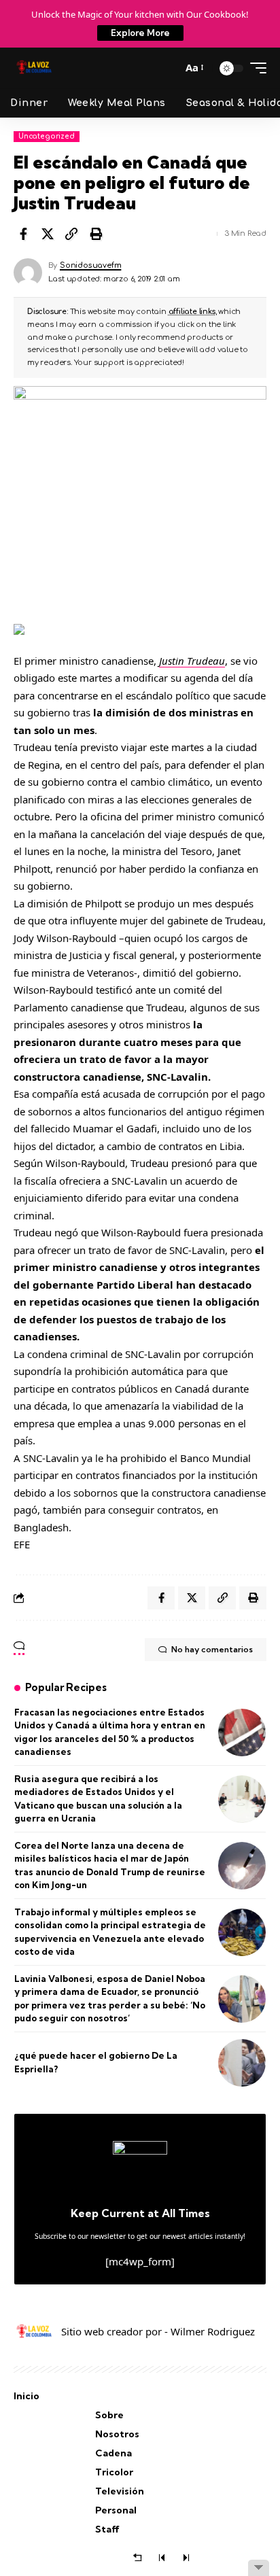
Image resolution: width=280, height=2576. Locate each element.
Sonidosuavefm (90, 265)
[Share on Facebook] (23, 234)
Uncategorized (47, 136)
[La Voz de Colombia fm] (34, 68)
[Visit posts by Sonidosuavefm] (28, 273)
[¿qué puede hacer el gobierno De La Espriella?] (242, 2063)
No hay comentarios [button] (212, 1649)
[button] (168, 68)
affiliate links (192, 312)
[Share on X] (48, 234)
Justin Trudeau (192, 661)
